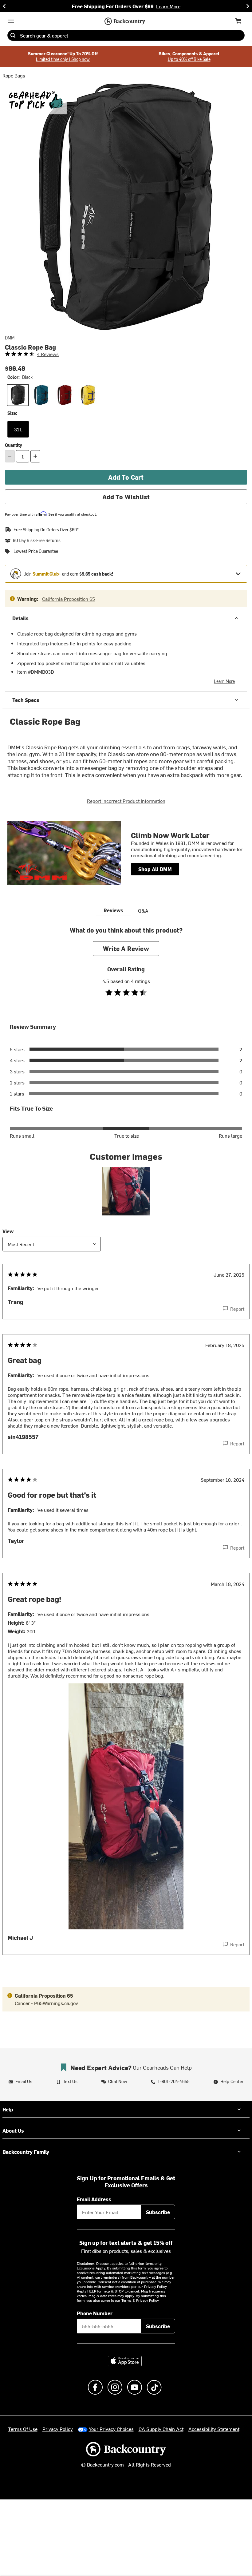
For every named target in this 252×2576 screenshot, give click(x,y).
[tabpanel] (126, 1453)
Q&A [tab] (143, 910)
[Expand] (238, 574)
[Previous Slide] (4, 6)
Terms (126, 2300)
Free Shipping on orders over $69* (46, 530)
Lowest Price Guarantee (36, 551)
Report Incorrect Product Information (126, 801)
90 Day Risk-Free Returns (37, 541)
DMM (10, 338)
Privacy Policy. (148, 2300)
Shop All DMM (155, 869)
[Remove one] (10, 456)
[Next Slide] (248, 6)
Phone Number (95, 2313)
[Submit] (13, 35)
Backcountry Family (26, 2152)
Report (237, 1309)
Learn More (224, 681)
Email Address (94, 2199)
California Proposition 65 (69, 599)
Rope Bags (14, 75)
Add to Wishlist (126, 497)
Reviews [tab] (113, 910)
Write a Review (126, 948)
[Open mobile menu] (11, 21)
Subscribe (158, 2212)
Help (8, 2109)
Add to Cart (126, 477)
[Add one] (35, 456)
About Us (13, 2130)
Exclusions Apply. (92, 2268)
